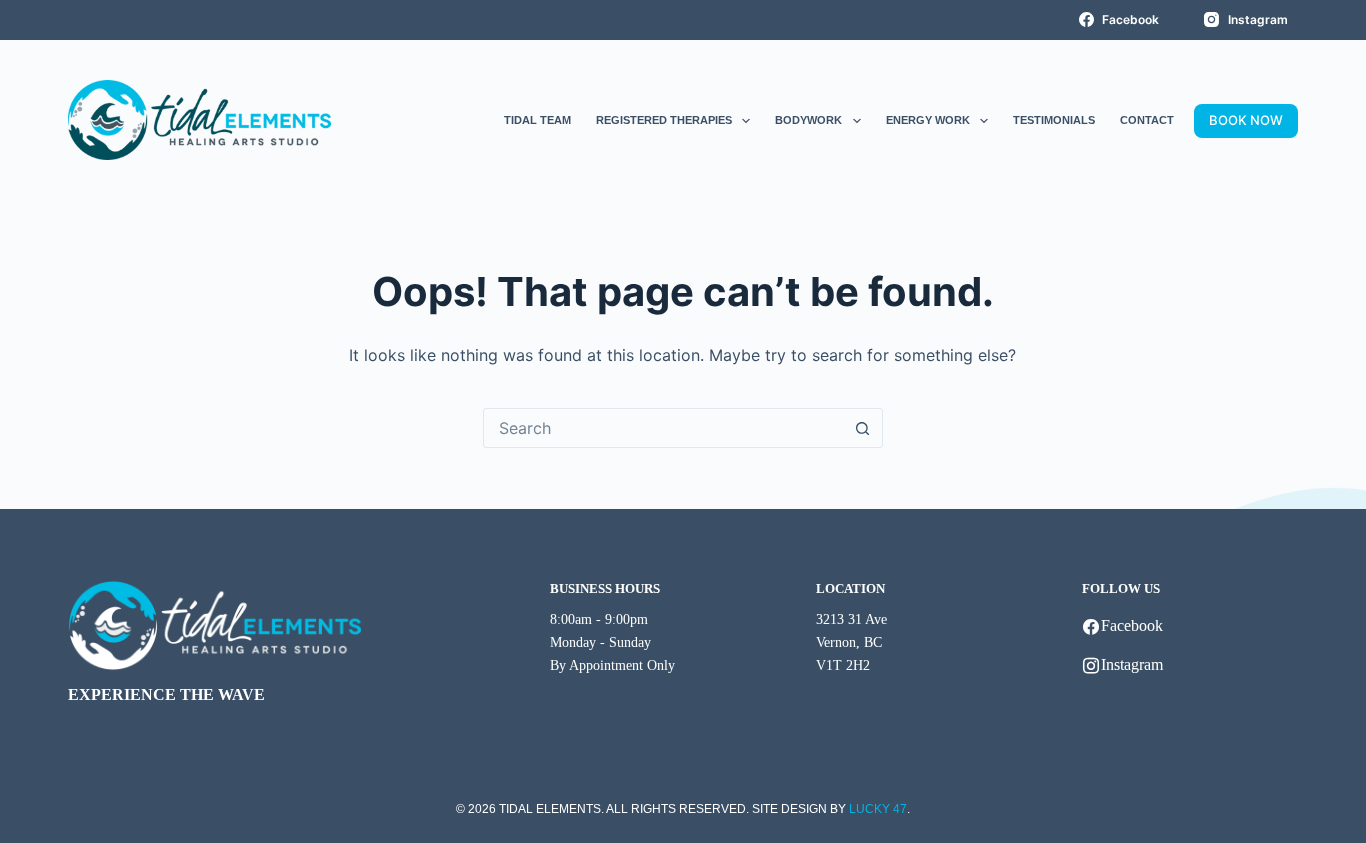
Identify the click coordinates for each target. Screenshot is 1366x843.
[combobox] (664, 428)
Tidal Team (537, 120)
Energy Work (928, 120)
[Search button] (863, 428)
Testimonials (1054, 120)
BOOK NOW (1246, 120)
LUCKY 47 (878, 809)
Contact (1147, 120)
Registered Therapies (664, 120)
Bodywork (808, 120)
